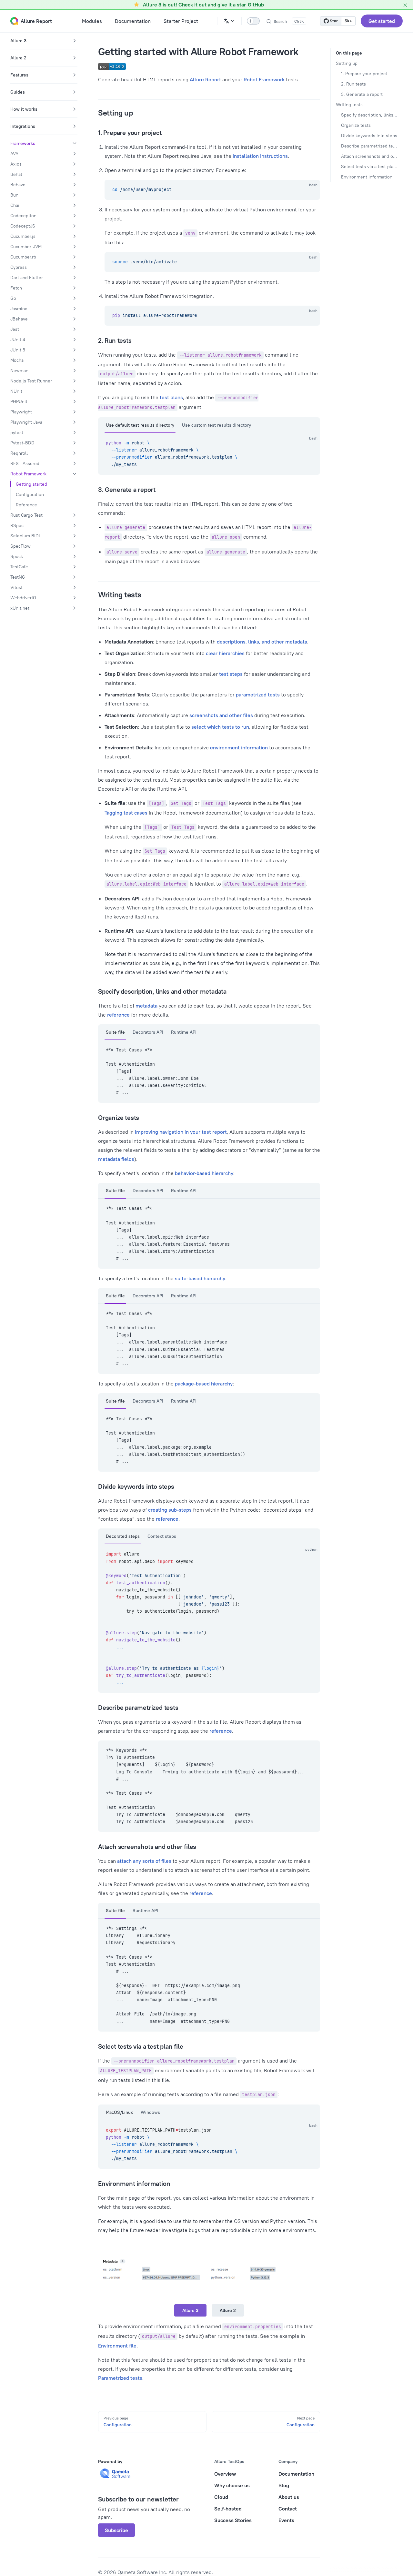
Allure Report (205, 79)
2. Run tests (353, 84)
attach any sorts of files (144, 1861)
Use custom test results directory (217, 425)
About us (289, 2497)
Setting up (347, 63)
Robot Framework (264, 79)
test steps (231, 674)
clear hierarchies (225, 653)
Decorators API (148, 1032)
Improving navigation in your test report (181, 1132)
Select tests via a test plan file (369, 167)
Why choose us (232, 2485)
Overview (225, 2474)
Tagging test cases (126, 813)
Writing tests (349, 105)
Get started (382, 21)
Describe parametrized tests (369, 146)
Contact (288, 2509)
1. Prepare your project (364, 74)
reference (118, 1015)
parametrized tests (258, 695)
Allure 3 (190, 2310)
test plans (171, 397)
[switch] (253, 21)
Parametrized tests (120, 2378)
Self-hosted (228, 2509)
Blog (284, 2485)
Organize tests (356, 125)
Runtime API (184, 1032)
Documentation (296, 2474)
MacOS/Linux (119, 2112)
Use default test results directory (140, 425)
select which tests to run (220, 727)
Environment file (117, 2346)
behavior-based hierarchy (204, 1173)
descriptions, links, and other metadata (262, 642)
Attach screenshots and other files (369, 156)
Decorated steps (123, 1536)
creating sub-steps (170, 1510)
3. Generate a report (362, 94)
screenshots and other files (221, 715)
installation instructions (260, 156)
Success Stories (233, 2520)
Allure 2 (228, 2310)
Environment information (367, 177)
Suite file (115, 1032)
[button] (75, 41)
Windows (150, 2112)
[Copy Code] (310, 190)
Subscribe (116, 2530)
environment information (239, 747)
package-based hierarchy (204, 1384)
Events (286, 2520)
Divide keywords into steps (369, 136)
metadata (146, 1006)
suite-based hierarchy (200, 1278)
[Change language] (229, 21)
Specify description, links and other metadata (369, 115)
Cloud (221, 2497)
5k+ (348, 21)
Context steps (162, 1536)
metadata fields (116, 1159)
